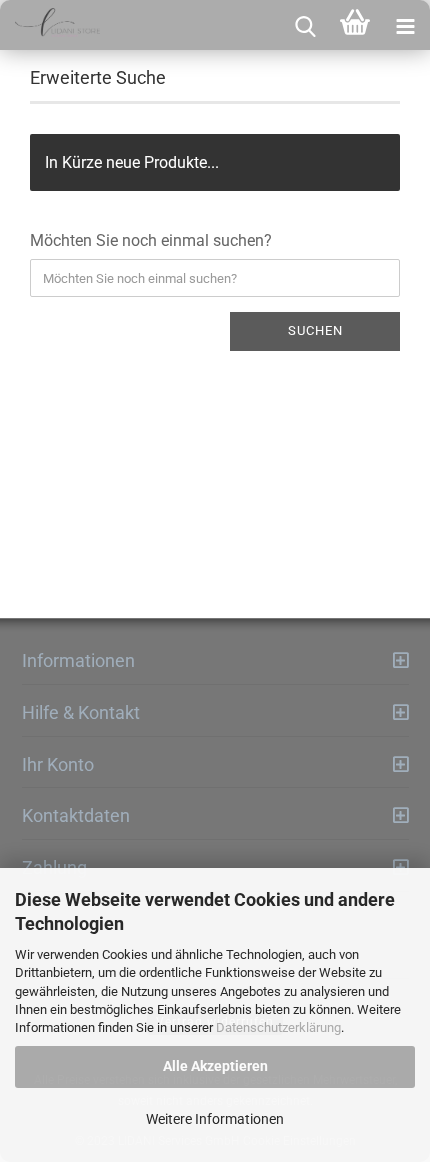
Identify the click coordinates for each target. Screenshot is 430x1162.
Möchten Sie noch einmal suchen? (151, 240)
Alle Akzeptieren (215, 1066)
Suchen (315, 330)
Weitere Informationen (215, 1119)
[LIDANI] (50, 25)
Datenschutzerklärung (278, 1027)
